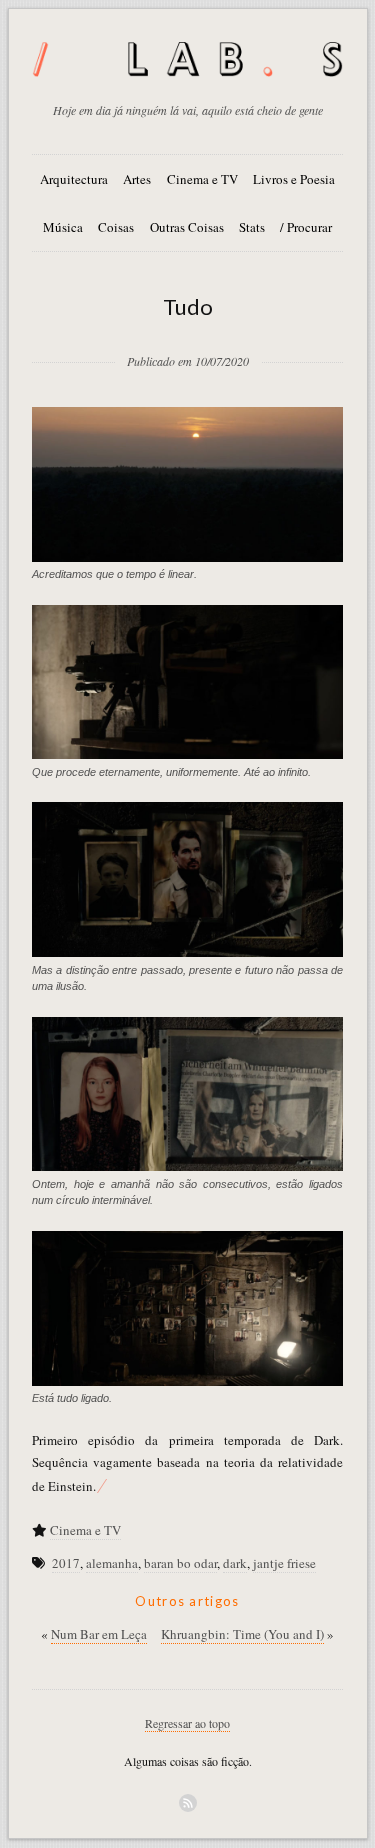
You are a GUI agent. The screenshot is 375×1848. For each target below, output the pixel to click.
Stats (252, 227)
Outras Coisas (187, 227)
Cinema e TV (202, 179)
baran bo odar (180, 1563)
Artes (137, 179)
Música (63, 227)
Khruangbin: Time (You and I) (242, 1634)
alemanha (112, 1563)
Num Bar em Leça (99, 1634)
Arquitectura (74, 179)
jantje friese (284, 1563)
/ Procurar (306, 227)
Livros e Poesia (294, 179)
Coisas (116, 227)
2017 (66, 1563)
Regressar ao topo (187, 1723)
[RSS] (188, 1803)
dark (235, 1563)
